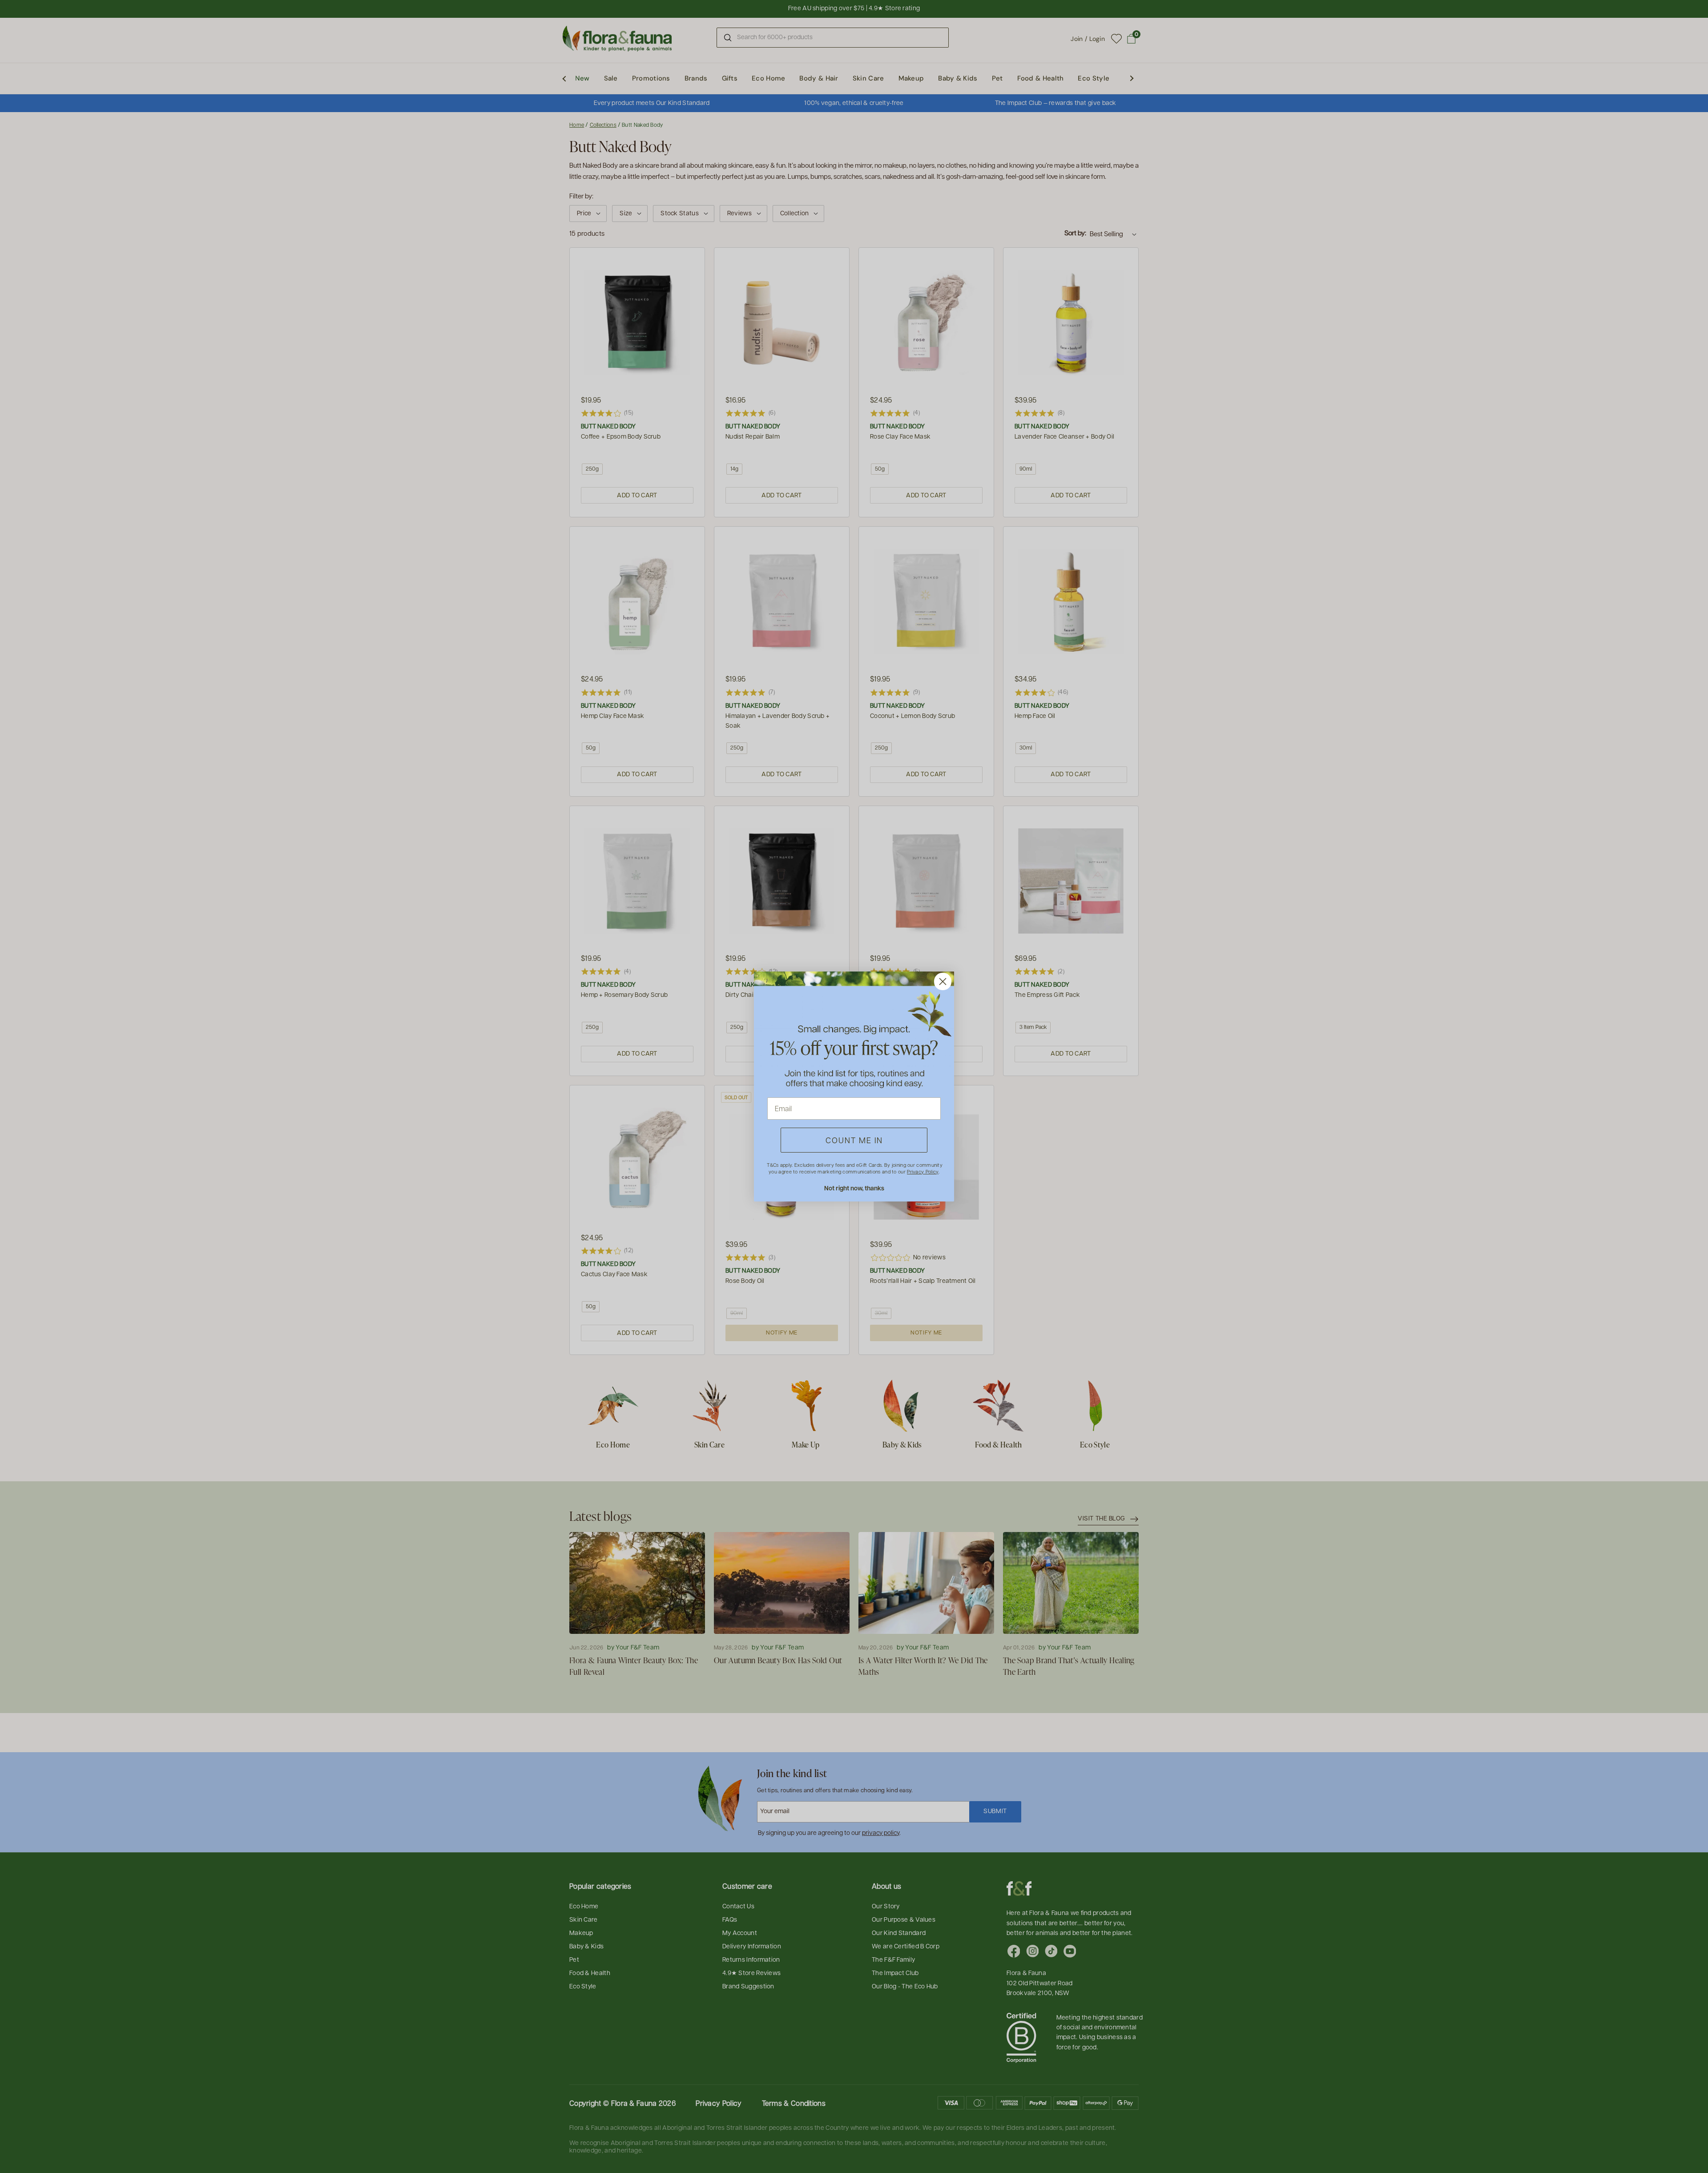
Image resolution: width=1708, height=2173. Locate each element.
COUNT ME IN (854, 1140)
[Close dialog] (943, 982)
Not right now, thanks (854, 1188)
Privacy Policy (922, 1171)
